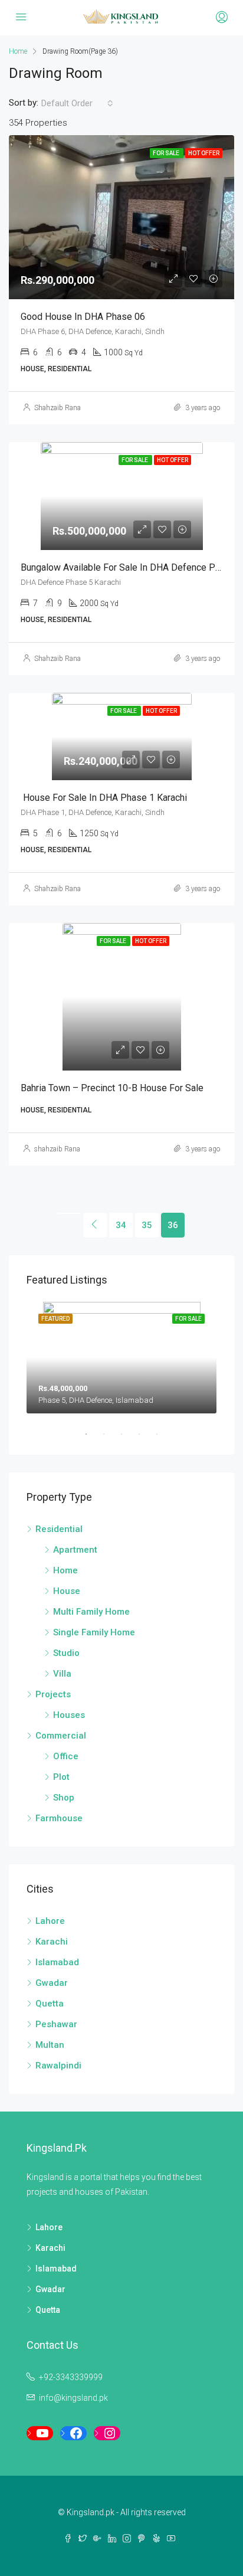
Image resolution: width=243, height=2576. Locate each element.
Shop (64, 1798)
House (67, 1591)
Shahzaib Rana (58, 408)
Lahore (50, 1921)
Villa (62, 1674)
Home (65, 1570)
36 (173, 1225)
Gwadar (52, 1983)
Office (66, 1756)
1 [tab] (92, 1434)
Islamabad (57, 1962)
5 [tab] (163, 1434)
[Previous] (69, 1213)
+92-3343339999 (71, 2377)
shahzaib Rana (57, 1149)
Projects (53, 1694)
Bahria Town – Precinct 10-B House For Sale (112, 1088)
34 (121, 1225)
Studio (66, 1653)
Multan (50, 2045)
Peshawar (56, 2024)
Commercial (61, 1736)
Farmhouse (59, 1818)
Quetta (50, 2004)
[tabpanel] (121, 1358)
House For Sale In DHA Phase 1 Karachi (104, 798)
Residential (59, 1529)
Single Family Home (94, 1632)
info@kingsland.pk (73, 2398)
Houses (69, 1715)
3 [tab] (127, 1434)
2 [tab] (110, 1434)
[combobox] (77, 103)
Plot (61, 1777)
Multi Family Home (91, 1612)
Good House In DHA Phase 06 (83, 317)
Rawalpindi (58, 2066)
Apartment (75, 1550)
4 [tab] (145, 1434)
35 (147, 1225)
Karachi (52, 1942)
